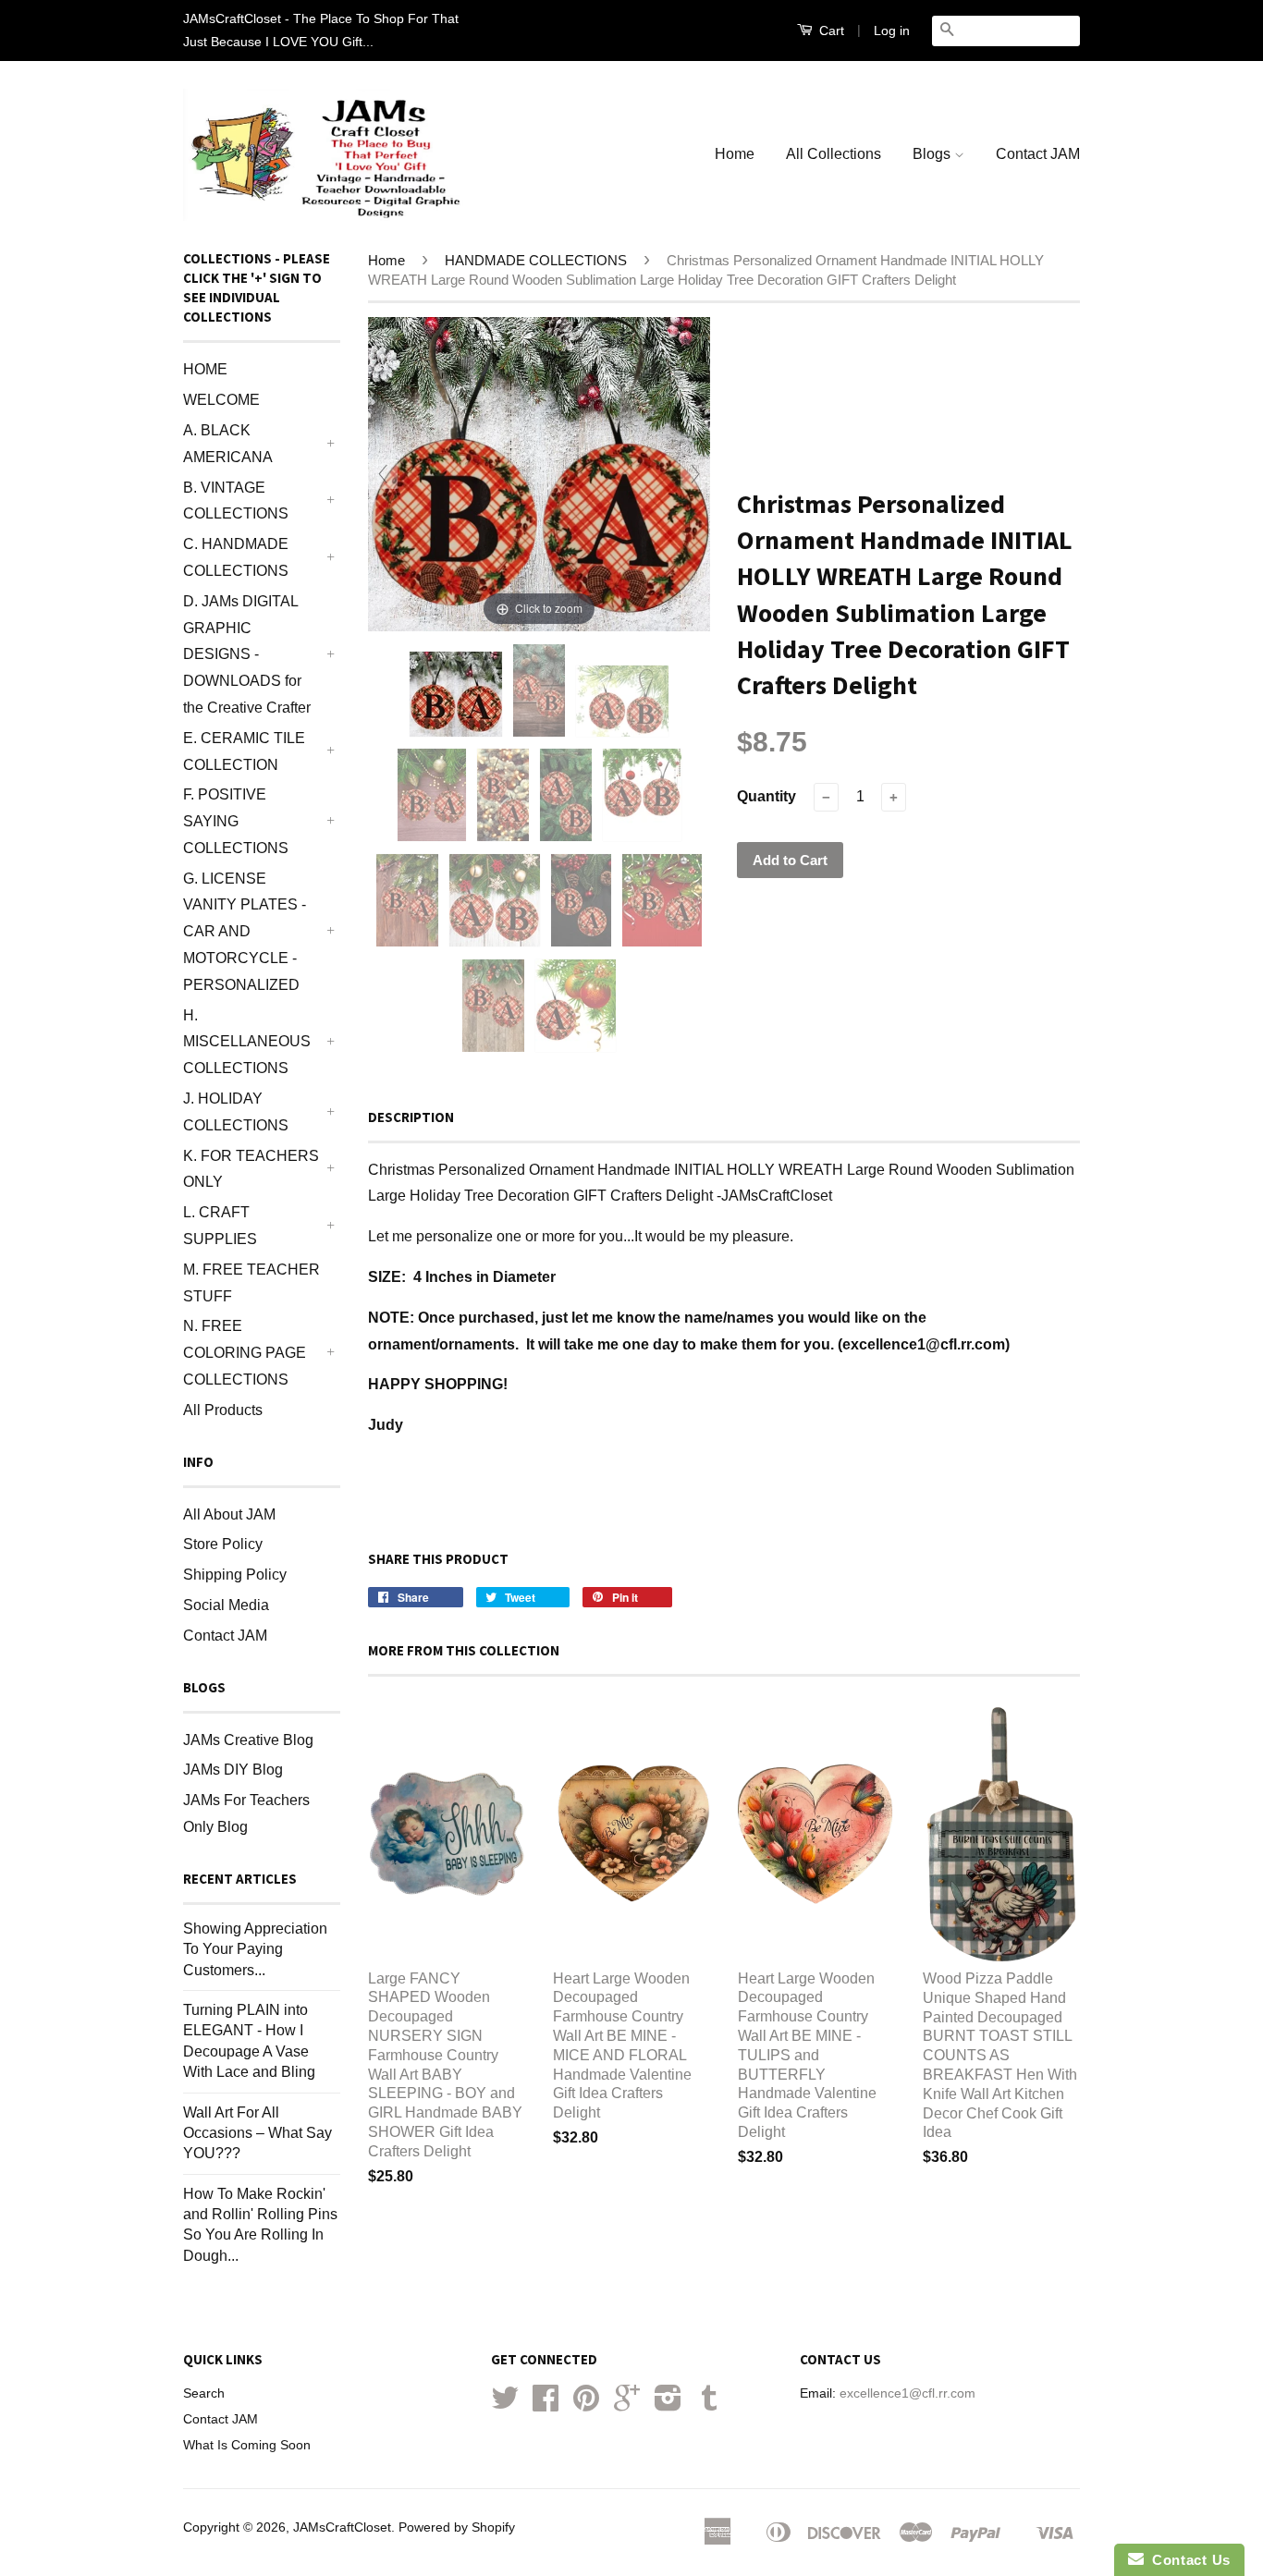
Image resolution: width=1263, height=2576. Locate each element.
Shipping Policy (235, 1575)
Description (411, 1117)
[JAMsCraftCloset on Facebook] (546, 2405)
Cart (830, 31)
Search (204, 2393)
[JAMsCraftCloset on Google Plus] (627, 2405)
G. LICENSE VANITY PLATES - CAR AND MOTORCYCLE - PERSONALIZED (245, 932)
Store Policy (223, 1544)
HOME (205, 369)
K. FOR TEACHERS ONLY (251, 1169)
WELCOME (221, 400)
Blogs (933, 154)
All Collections (834, 154)
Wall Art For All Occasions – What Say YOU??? (258, 2133)
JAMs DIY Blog (233, 1770)
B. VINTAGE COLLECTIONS (236, 501)
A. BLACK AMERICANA (228, 444)
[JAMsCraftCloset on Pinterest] (586, 2405)
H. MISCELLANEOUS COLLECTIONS (247, 1042)
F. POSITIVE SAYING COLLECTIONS (236, 821)
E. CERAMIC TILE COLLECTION (244, 751)
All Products (223, 1410)
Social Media (226, 1605)
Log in (892, 31)
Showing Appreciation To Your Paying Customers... (255, 1949)
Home (735, 154)
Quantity (766, 796)
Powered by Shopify (457, 2527)
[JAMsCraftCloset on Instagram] (668, 2405)
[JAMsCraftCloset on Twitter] (505, 2405)
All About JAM (229, 1514)
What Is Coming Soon (247, 2445)
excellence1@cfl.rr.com (907, 2393)
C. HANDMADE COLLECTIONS (236, 557)
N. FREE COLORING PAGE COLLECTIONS (245, 1353)
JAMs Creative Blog (248, 1740)
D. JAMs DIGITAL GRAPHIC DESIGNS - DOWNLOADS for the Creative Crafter (247, 654)
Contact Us (1187, 2560)
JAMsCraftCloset (342, 2527)
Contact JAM (1038, 154)
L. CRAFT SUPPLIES (220, 1226)
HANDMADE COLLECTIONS (536, 260)
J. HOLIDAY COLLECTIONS (236, 1112)
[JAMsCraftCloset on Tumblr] (709, 2405)
